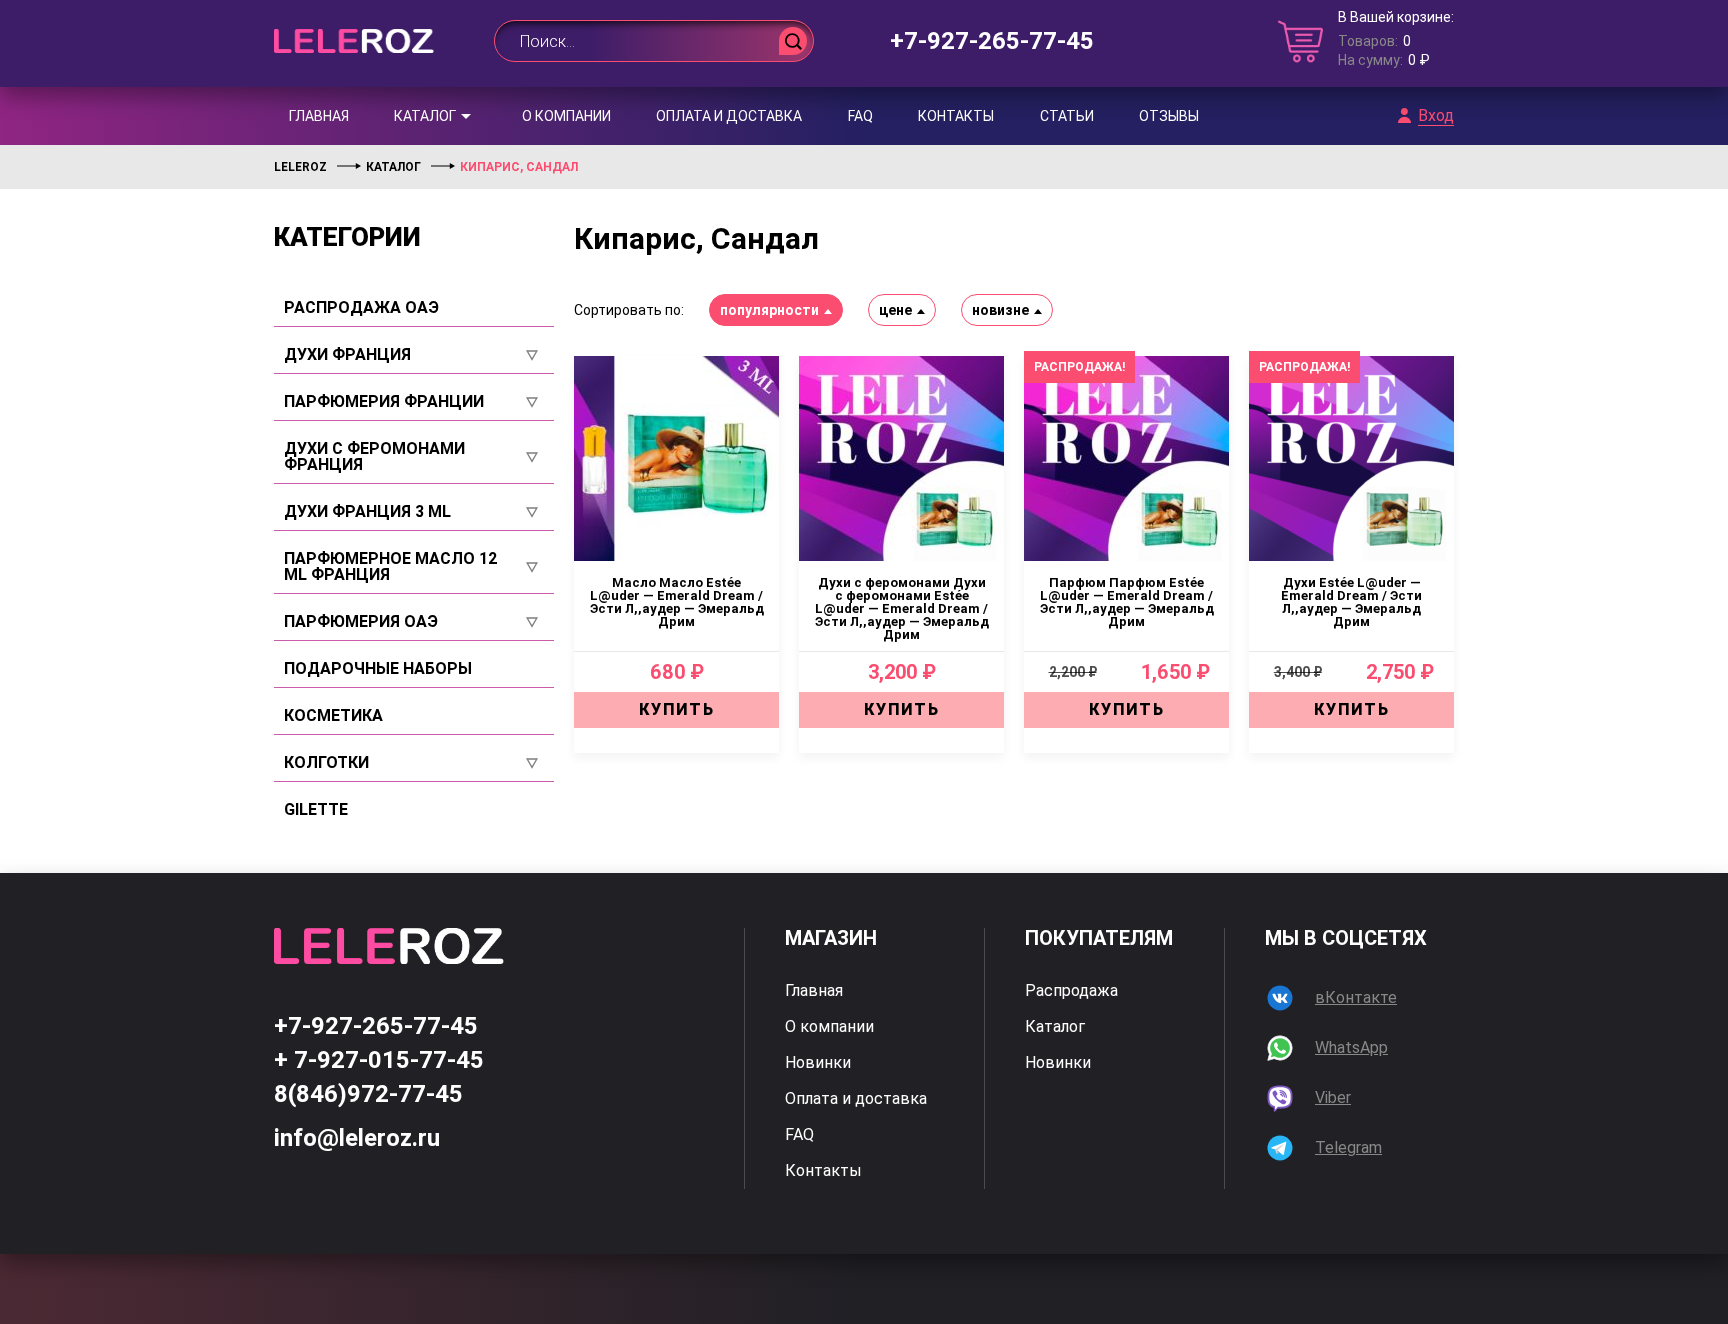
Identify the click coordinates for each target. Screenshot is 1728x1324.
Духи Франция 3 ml (367, 512)
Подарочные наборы (378, 669)
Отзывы (1169, 116)
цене (895, 310)
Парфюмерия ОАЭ (361, 622)
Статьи (1067, 116)
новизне (1000, 310)
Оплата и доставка (729, 116)
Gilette (316, 810)
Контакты (956, 116)
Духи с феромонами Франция (374, 457)
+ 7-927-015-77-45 (379, 1060)
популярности (769, 310)
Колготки (326, 763)
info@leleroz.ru (357, 1138)
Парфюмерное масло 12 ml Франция (390, 567)
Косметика (333, 716)
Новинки (818, 1063)
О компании (566, 116)
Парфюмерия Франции (384, 402)
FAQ (860, 116)
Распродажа (1071, 991)
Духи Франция (347, 355)
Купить (677, 709)
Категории (347, 237)
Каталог (425, 116)
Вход (1436, 116)
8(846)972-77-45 (368, 1094)
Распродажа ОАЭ (361, 308)
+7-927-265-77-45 (992, 41)
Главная (319, 116)
